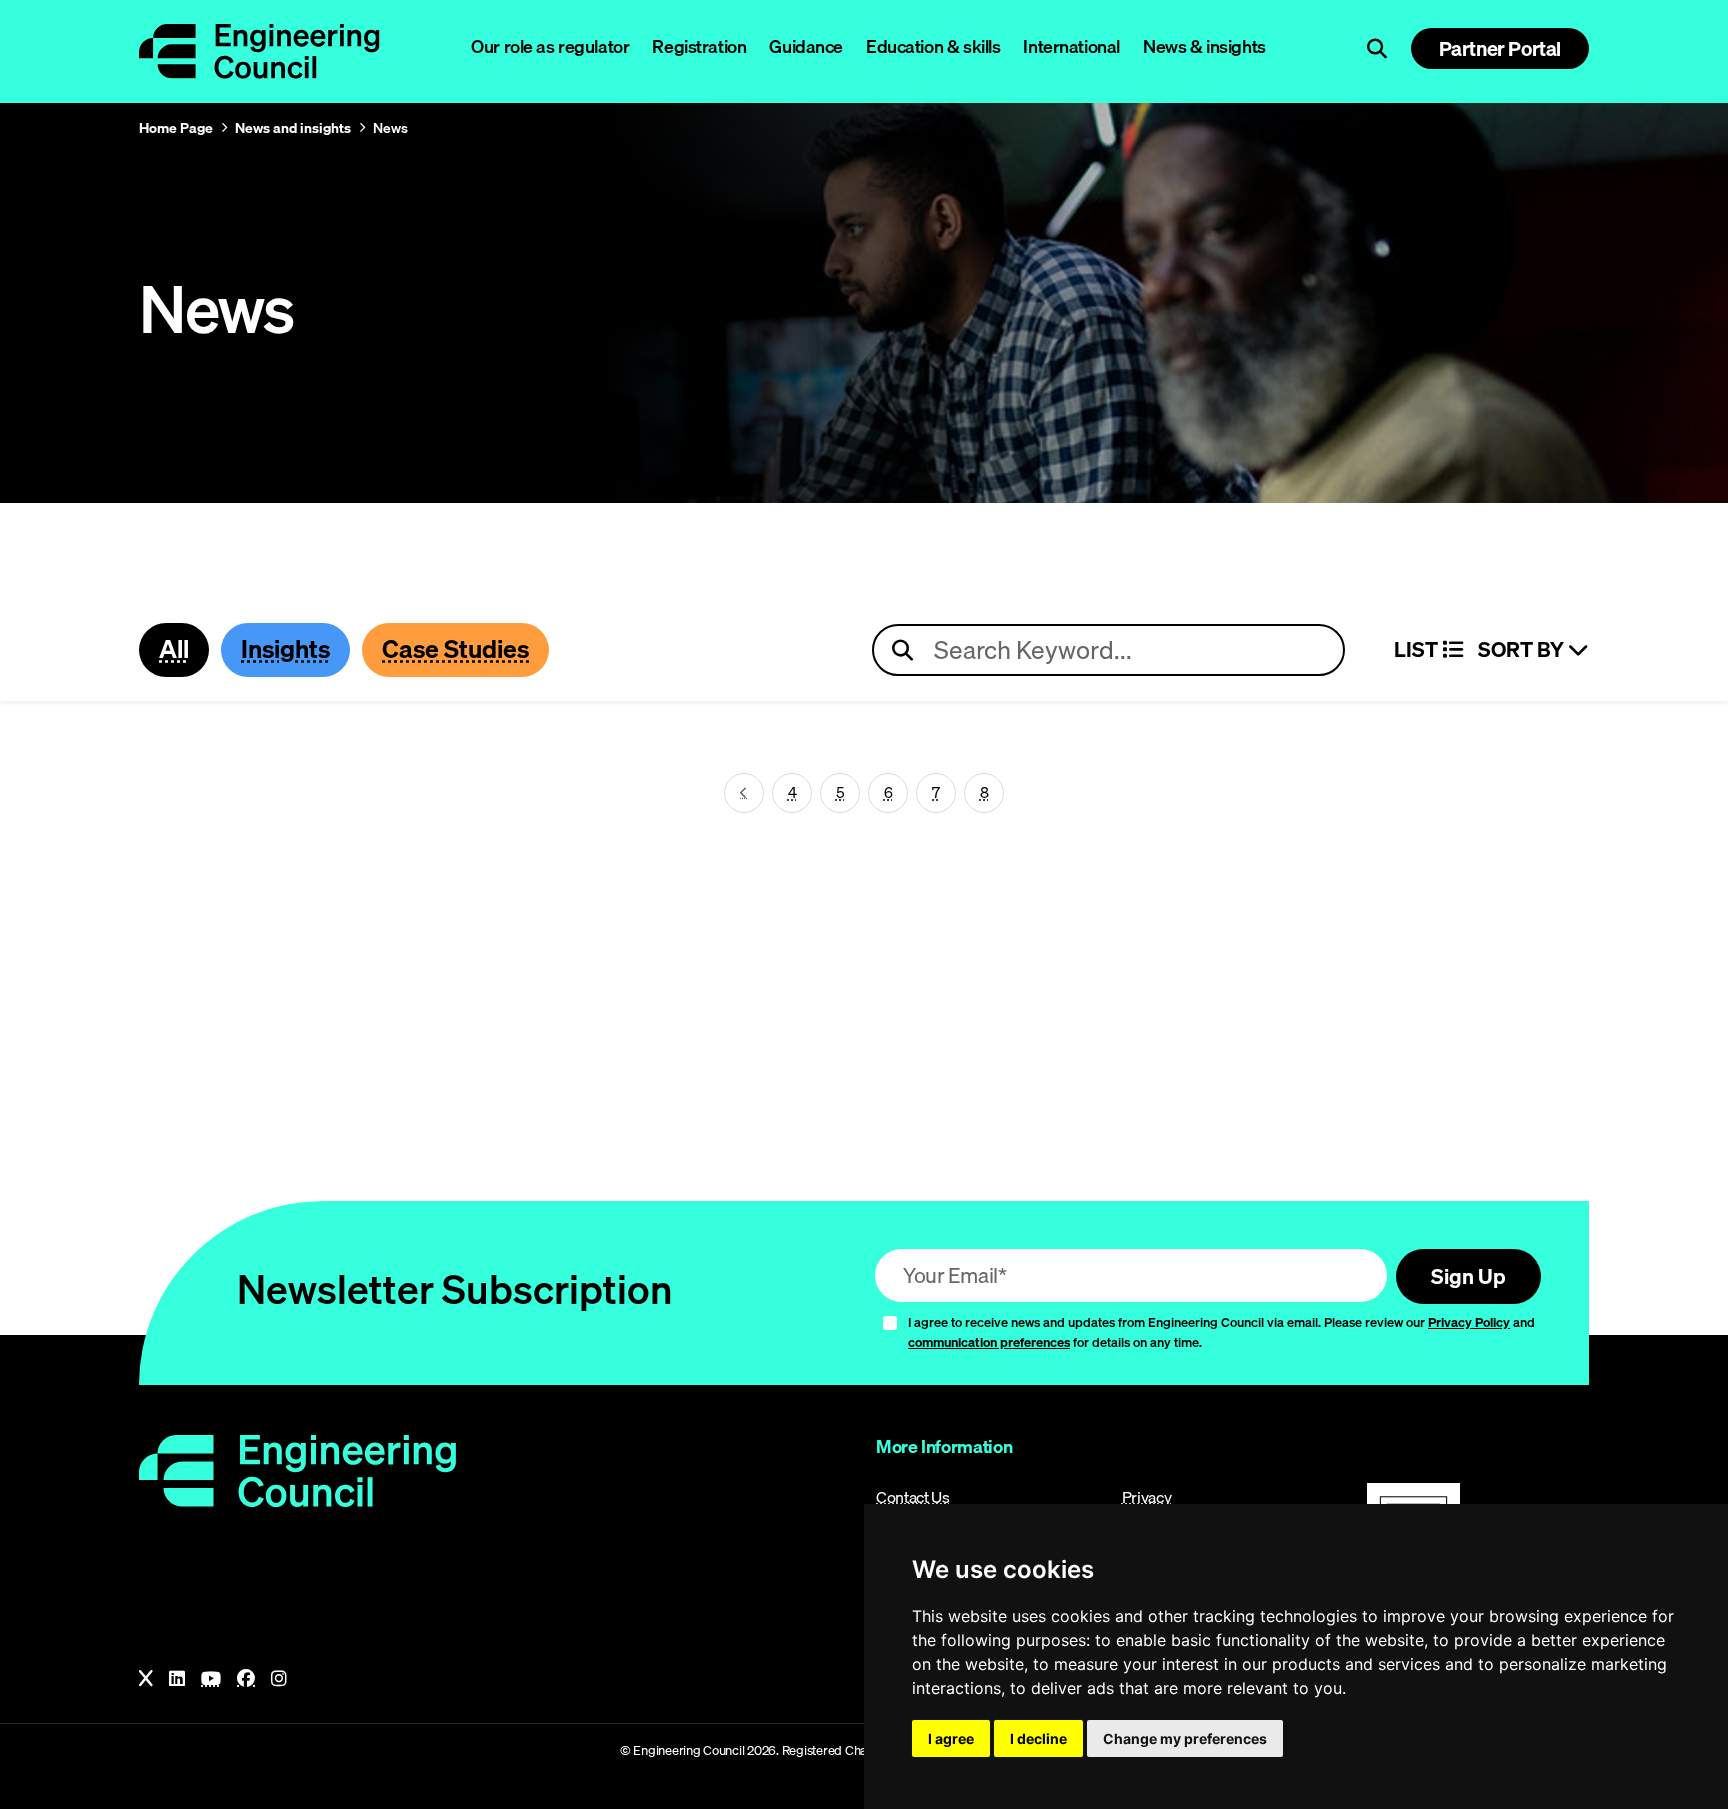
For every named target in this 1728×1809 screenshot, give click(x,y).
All (174, 649)
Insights (285, 649)
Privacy (1147, 1497)
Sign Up (1468, 1276)
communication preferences (989, 1342)
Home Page (176, 128)
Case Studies (455, 649)
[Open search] (1377, 49)
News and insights (293, 128)
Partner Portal (1500, 48)
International (1071, 46)
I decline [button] (1038, 1738)
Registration (699, 46)
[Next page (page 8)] (744, 793)
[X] (146, 1679)
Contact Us (913, 1497)
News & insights (1204, 46)
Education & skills (933, 46)
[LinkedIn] (177, 1679)
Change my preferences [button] (1185, 1738)
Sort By (1523, 650)
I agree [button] (951, 1738)
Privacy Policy (1469, 1322)
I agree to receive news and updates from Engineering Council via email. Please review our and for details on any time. (1221, 1332)
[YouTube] (211, 1679)
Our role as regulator (550, 46)
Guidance (806, 46)
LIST (1418, 650)
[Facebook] (246, 1679)
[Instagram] (279, 1679)
